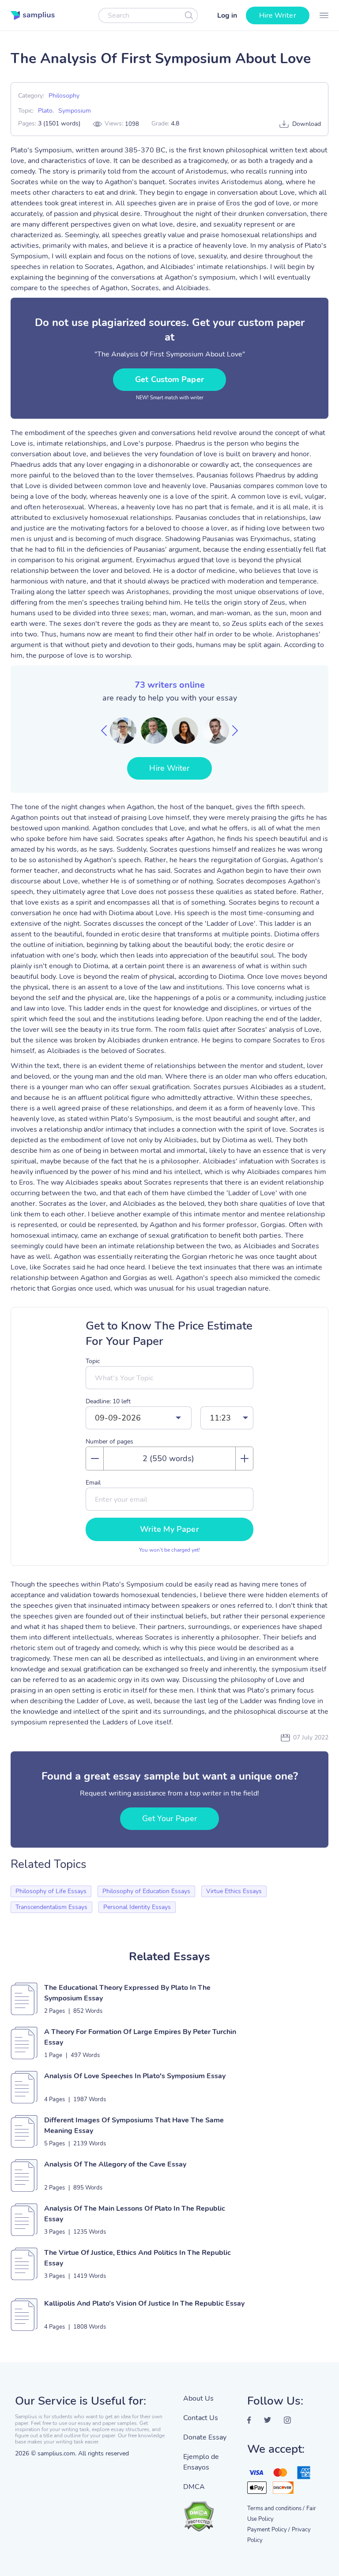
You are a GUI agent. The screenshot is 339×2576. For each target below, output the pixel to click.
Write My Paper (169, 1529)
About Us (198, 2398)
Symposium (75, 111)
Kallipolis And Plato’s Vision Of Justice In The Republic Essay (144, 2303)
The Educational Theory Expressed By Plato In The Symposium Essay (127, 1993)
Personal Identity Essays (137, 1907)
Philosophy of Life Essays (51, 1891)
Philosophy (64, 96)
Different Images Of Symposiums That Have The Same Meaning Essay (134, 2125)
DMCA (194, 2487)
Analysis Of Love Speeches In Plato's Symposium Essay (135, 2076)
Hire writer (278, 15)
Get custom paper (169, 379)
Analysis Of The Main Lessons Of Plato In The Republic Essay (135, 2214)
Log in (227, 15)
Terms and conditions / (276, 2508)
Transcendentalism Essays (51, 1907)
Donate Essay (205, 2437)
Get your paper (169, 1818)
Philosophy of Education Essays (146, 1891)
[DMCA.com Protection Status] (209, 2512)
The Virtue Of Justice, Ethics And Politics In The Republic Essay (137, 2258)
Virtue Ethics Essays (234, 1891)
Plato (45, 111)
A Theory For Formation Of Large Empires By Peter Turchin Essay (140, 2037)
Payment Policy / (269, 2530)
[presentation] (104, 731)
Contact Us (201, 2418)
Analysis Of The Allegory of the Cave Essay (115, 2164)
